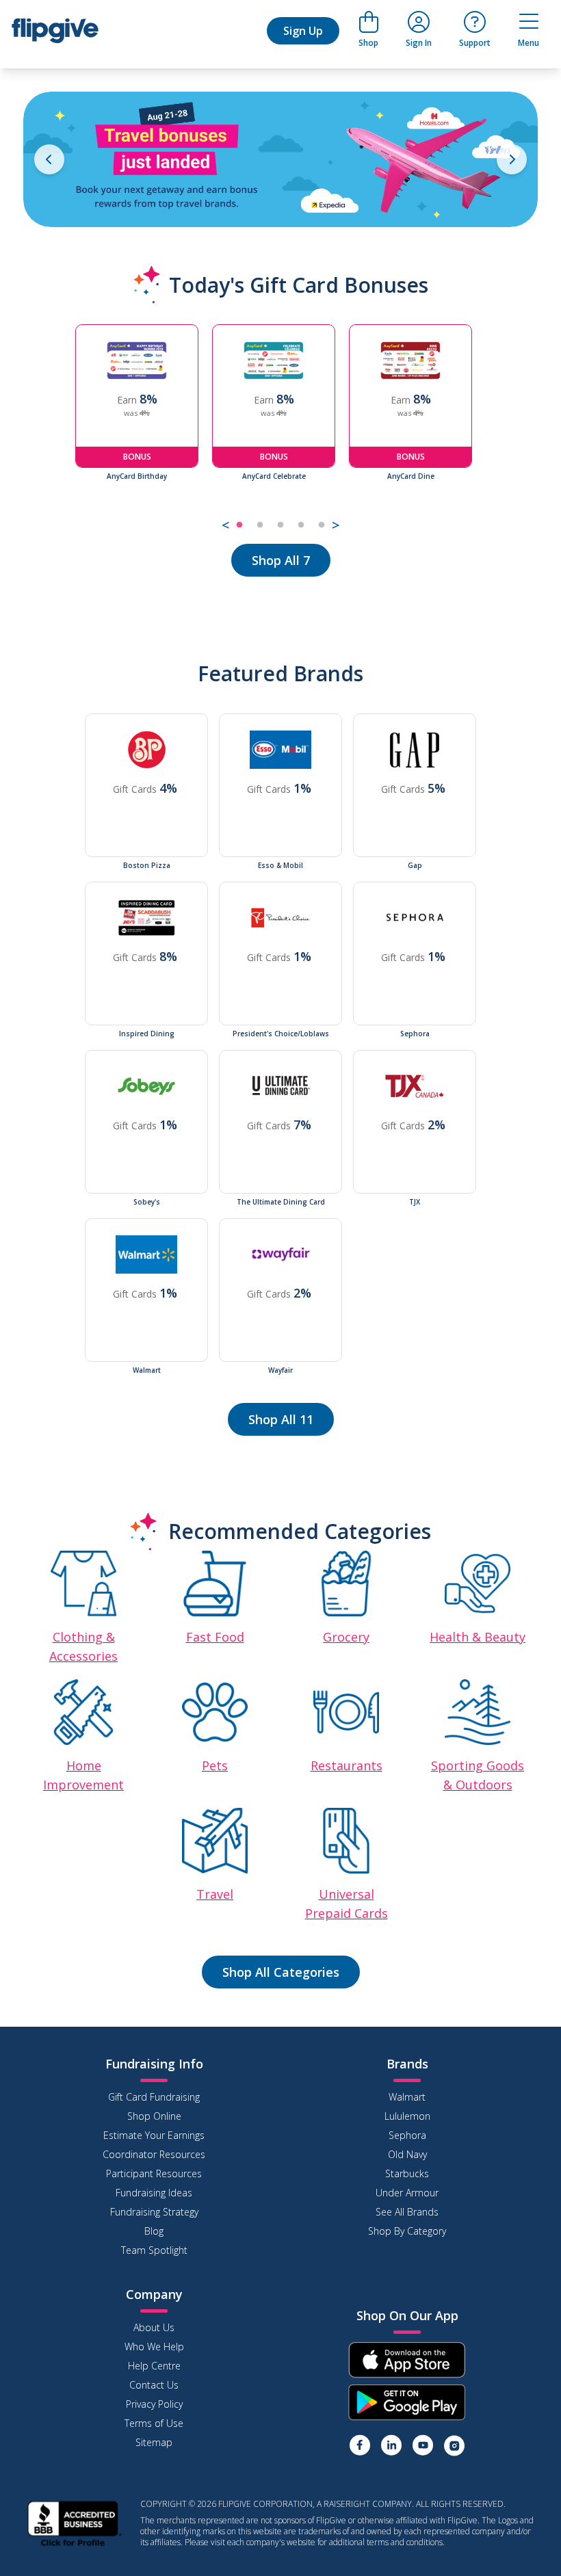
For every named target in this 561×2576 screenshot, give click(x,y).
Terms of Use (154, 2423)
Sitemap (154, 2442)
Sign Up (303, 31)
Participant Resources (154, 2173)
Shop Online (154, 2116)
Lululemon (407, 2116)
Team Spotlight (154, 2250)
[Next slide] (512, 159)
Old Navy (407, 2154)
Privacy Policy (154, 2404)
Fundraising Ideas (154, 2193)
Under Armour (407, 2193)
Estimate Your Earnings (154, 2135)
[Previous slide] (49, 159)
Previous (65, 430)
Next (496, 430)
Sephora (407, 2135)
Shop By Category (407, 2231)
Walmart (407, 2097)
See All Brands (407, 2212)
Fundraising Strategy (154, 2212)
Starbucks (407, 2173)
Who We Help (154, 2347)
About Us (154, 2327)
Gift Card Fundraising (154, 2097)
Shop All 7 (281, 560)
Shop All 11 (281, 1419)
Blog (154, 2231)
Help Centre (154, 2366)
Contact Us (154, 2385)
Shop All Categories (281, 1972)
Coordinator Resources (154, 2154)
